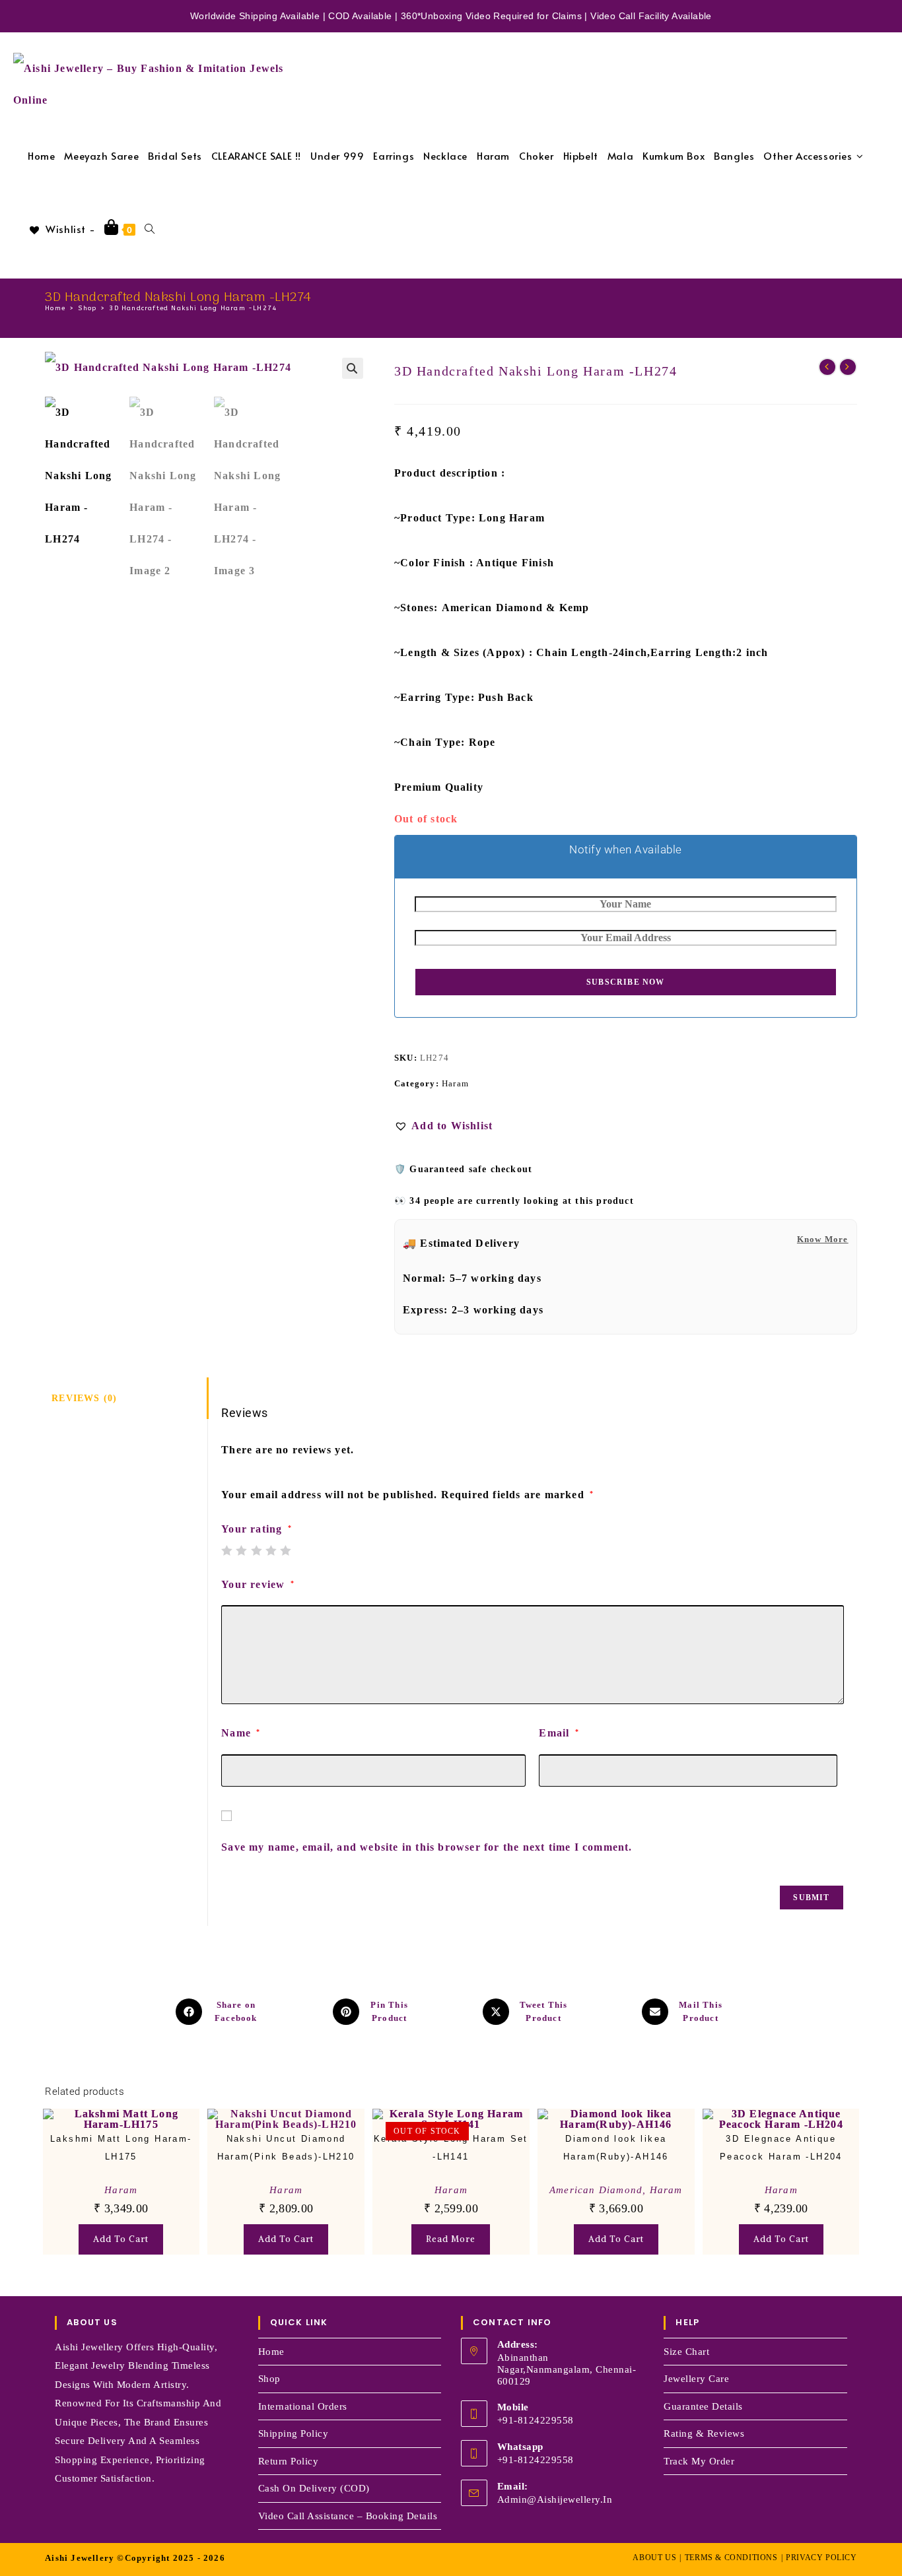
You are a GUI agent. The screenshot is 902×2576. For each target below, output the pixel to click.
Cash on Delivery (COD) (314, 2488)
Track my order (699, 2461)
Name (241, 1733)
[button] (353, 368)
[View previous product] (827, 367)
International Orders (303, 2406)
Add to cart (121, 2239)
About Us (654, 2558)
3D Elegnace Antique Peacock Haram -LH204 (781, 2148)
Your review (258, 1584)
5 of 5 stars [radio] (285, 1550)
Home (271, 2352)
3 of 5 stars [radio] (256, 1550)
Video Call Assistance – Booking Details (348, 2516)
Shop (269, 2379)
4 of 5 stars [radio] (271, 1550)
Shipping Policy (294, 2433)
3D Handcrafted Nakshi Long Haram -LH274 (193, 308)
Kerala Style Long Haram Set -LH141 (451, 2148)
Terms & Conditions (731, 2558)
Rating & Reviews (704, 2433)
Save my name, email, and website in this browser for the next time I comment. (427, 1847)
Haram (455, 1083)
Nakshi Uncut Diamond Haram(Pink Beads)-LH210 (286, 2148)
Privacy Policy (821, 2558)
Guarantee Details (703, 2406)
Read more (451, 2239)
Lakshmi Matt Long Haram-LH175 (121, 2148)
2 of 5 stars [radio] (241, 1550)
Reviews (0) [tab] (84, 1398)
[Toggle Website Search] (150, 229)
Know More (823, 1239)
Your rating (257, 1529)
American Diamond (596, 2190)
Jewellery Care (696, 2379)
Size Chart (686, 2352)
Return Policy (289, 2461)
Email (559, 1733)
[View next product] (848, 367)
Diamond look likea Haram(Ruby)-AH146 (616, 2148)
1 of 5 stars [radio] (226, 1550)
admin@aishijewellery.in (555, 2499)
